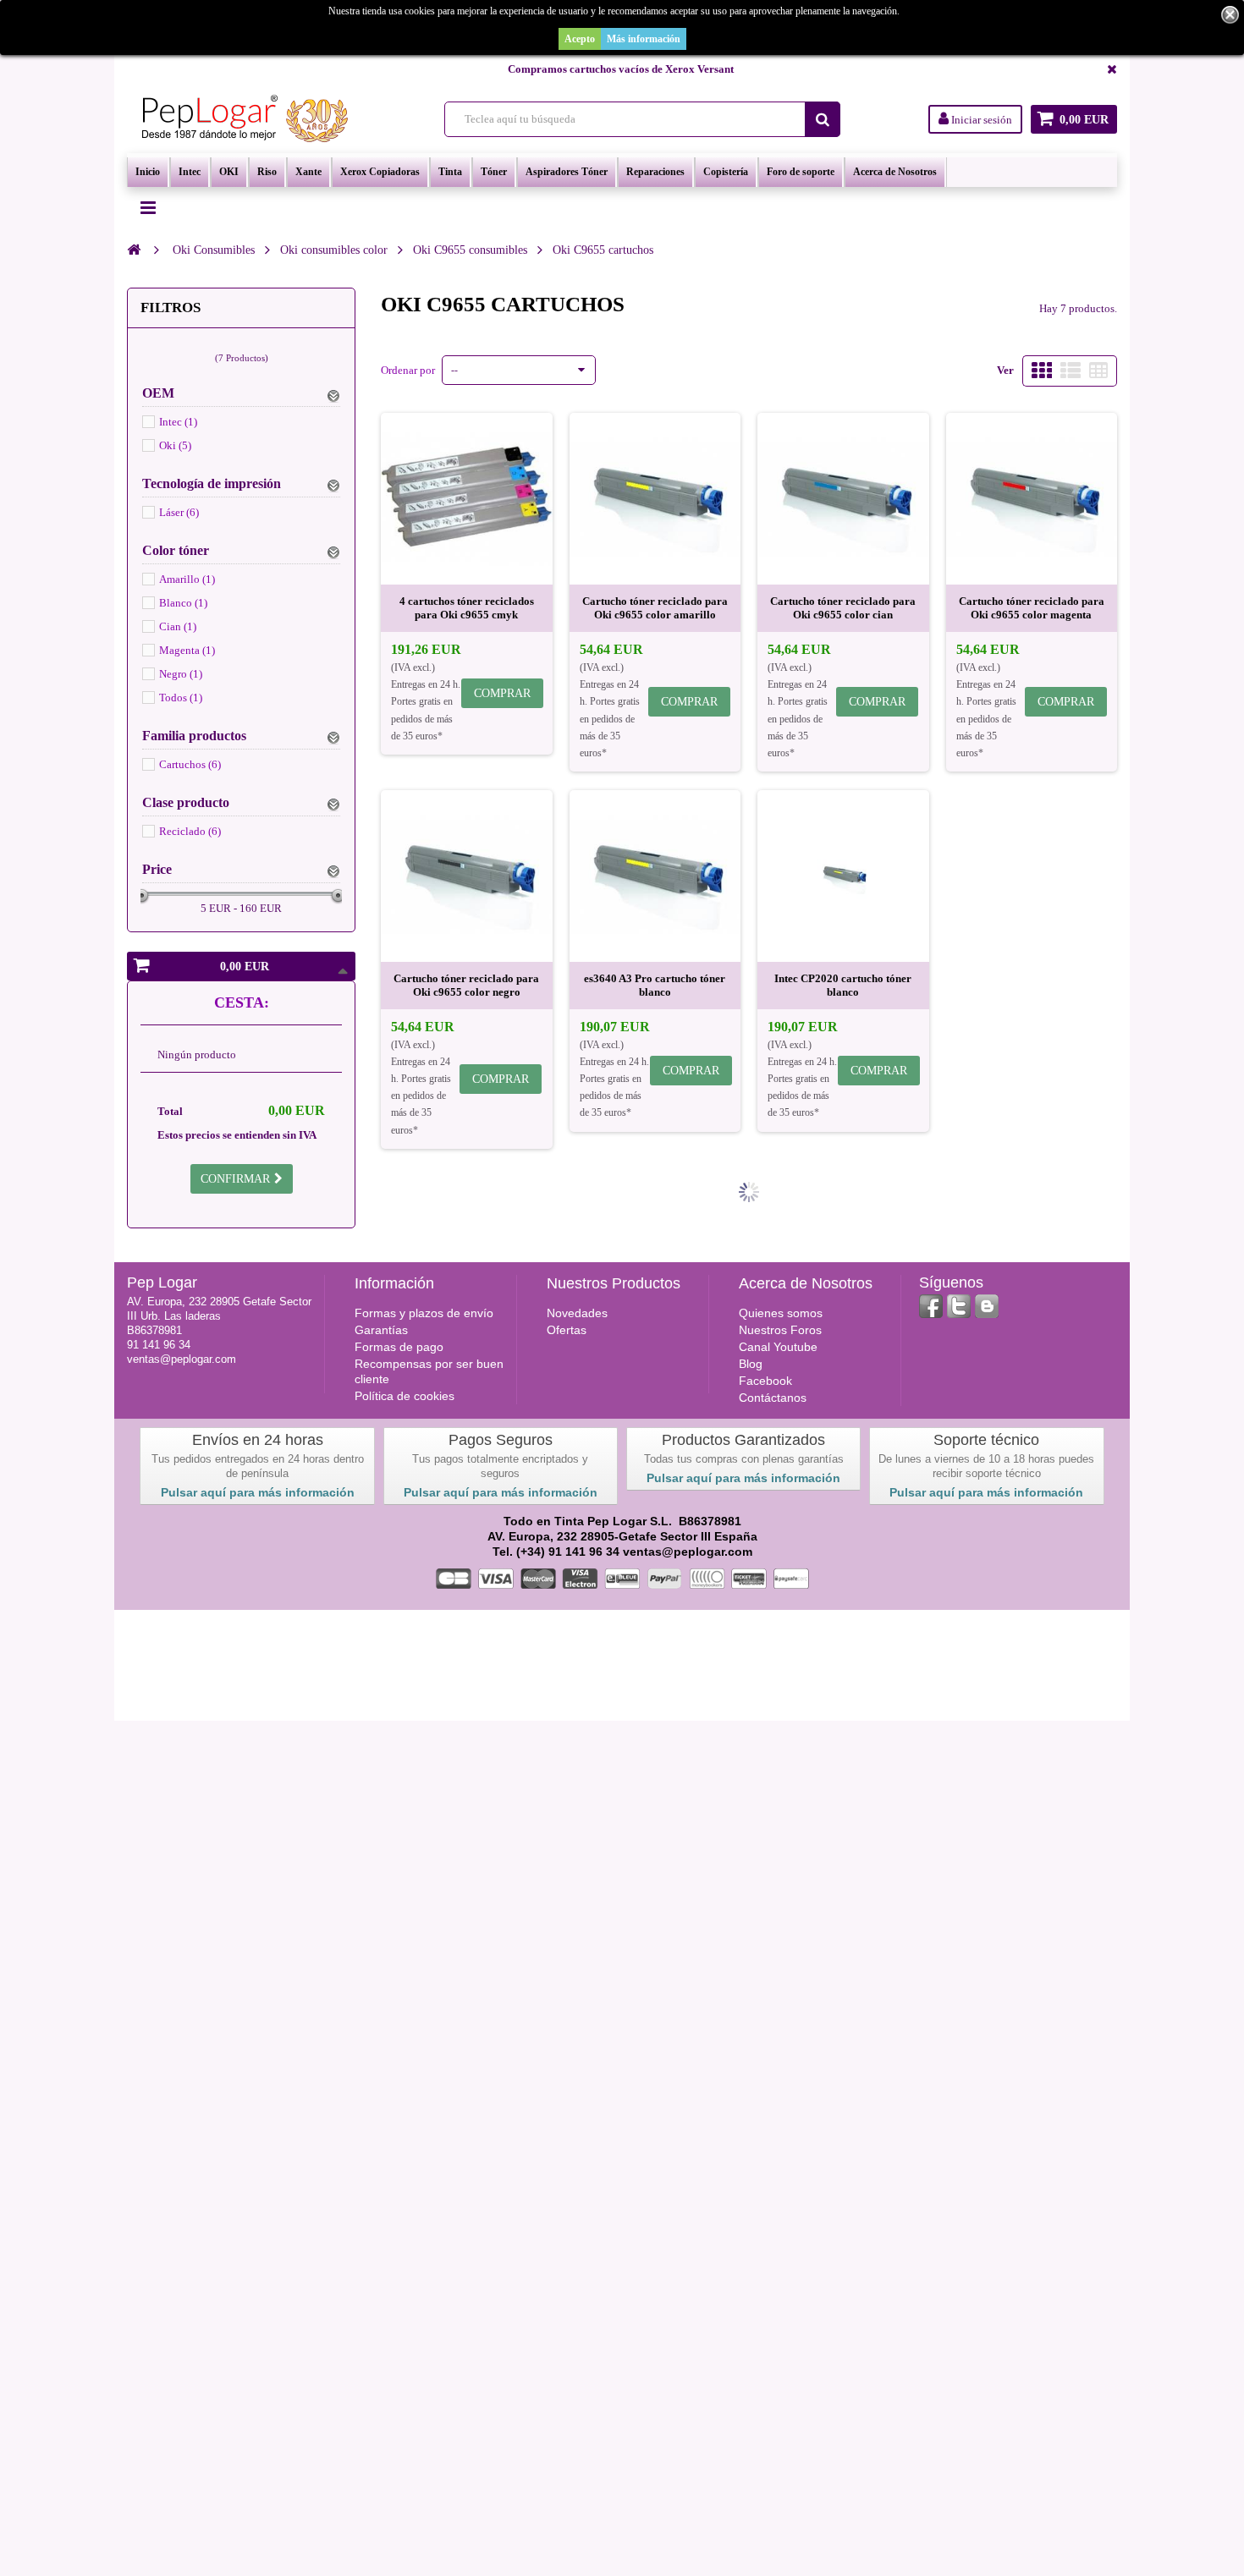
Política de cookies (405, 1396)
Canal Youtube (778, 1347)
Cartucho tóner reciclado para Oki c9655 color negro (466, 985)
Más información (644, 39)
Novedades (577, 1313)
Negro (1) (181, 674)
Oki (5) (175, 445)
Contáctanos (773, 1398)
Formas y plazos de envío (424, 1313)
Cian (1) (178, 626)
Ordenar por (408, 370)
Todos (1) (181, 698)
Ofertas (567, 1330)
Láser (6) (179, 512)
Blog (751, 1364)
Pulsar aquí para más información (258, 1492)
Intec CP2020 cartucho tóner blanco (843, 985)
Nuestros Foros (780, 1330)
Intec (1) (178, 422)
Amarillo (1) (187, 579)
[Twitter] (959, 1306)
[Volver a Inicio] (134, 250)
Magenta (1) (187, 650)
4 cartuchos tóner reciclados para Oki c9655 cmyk (467, 608)
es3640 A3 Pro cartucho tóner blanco (655, 985)
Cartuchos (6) (190, 764)
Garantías (381, 1330)
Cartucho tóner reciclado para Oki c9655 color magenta (1032, 608)
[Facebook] (931, 1306)
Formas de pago (399, 1347)
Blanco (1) (183, 603)
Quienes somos (781, 1313)
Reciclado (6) (190, 831)
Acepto (580, 39)
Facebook (765, 1381)
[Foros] (987, 1306)
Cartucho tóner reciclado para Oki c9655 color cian (843, 608)
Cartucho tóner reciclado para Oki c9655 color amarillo (655, 608)
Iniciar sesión (980, 120)
